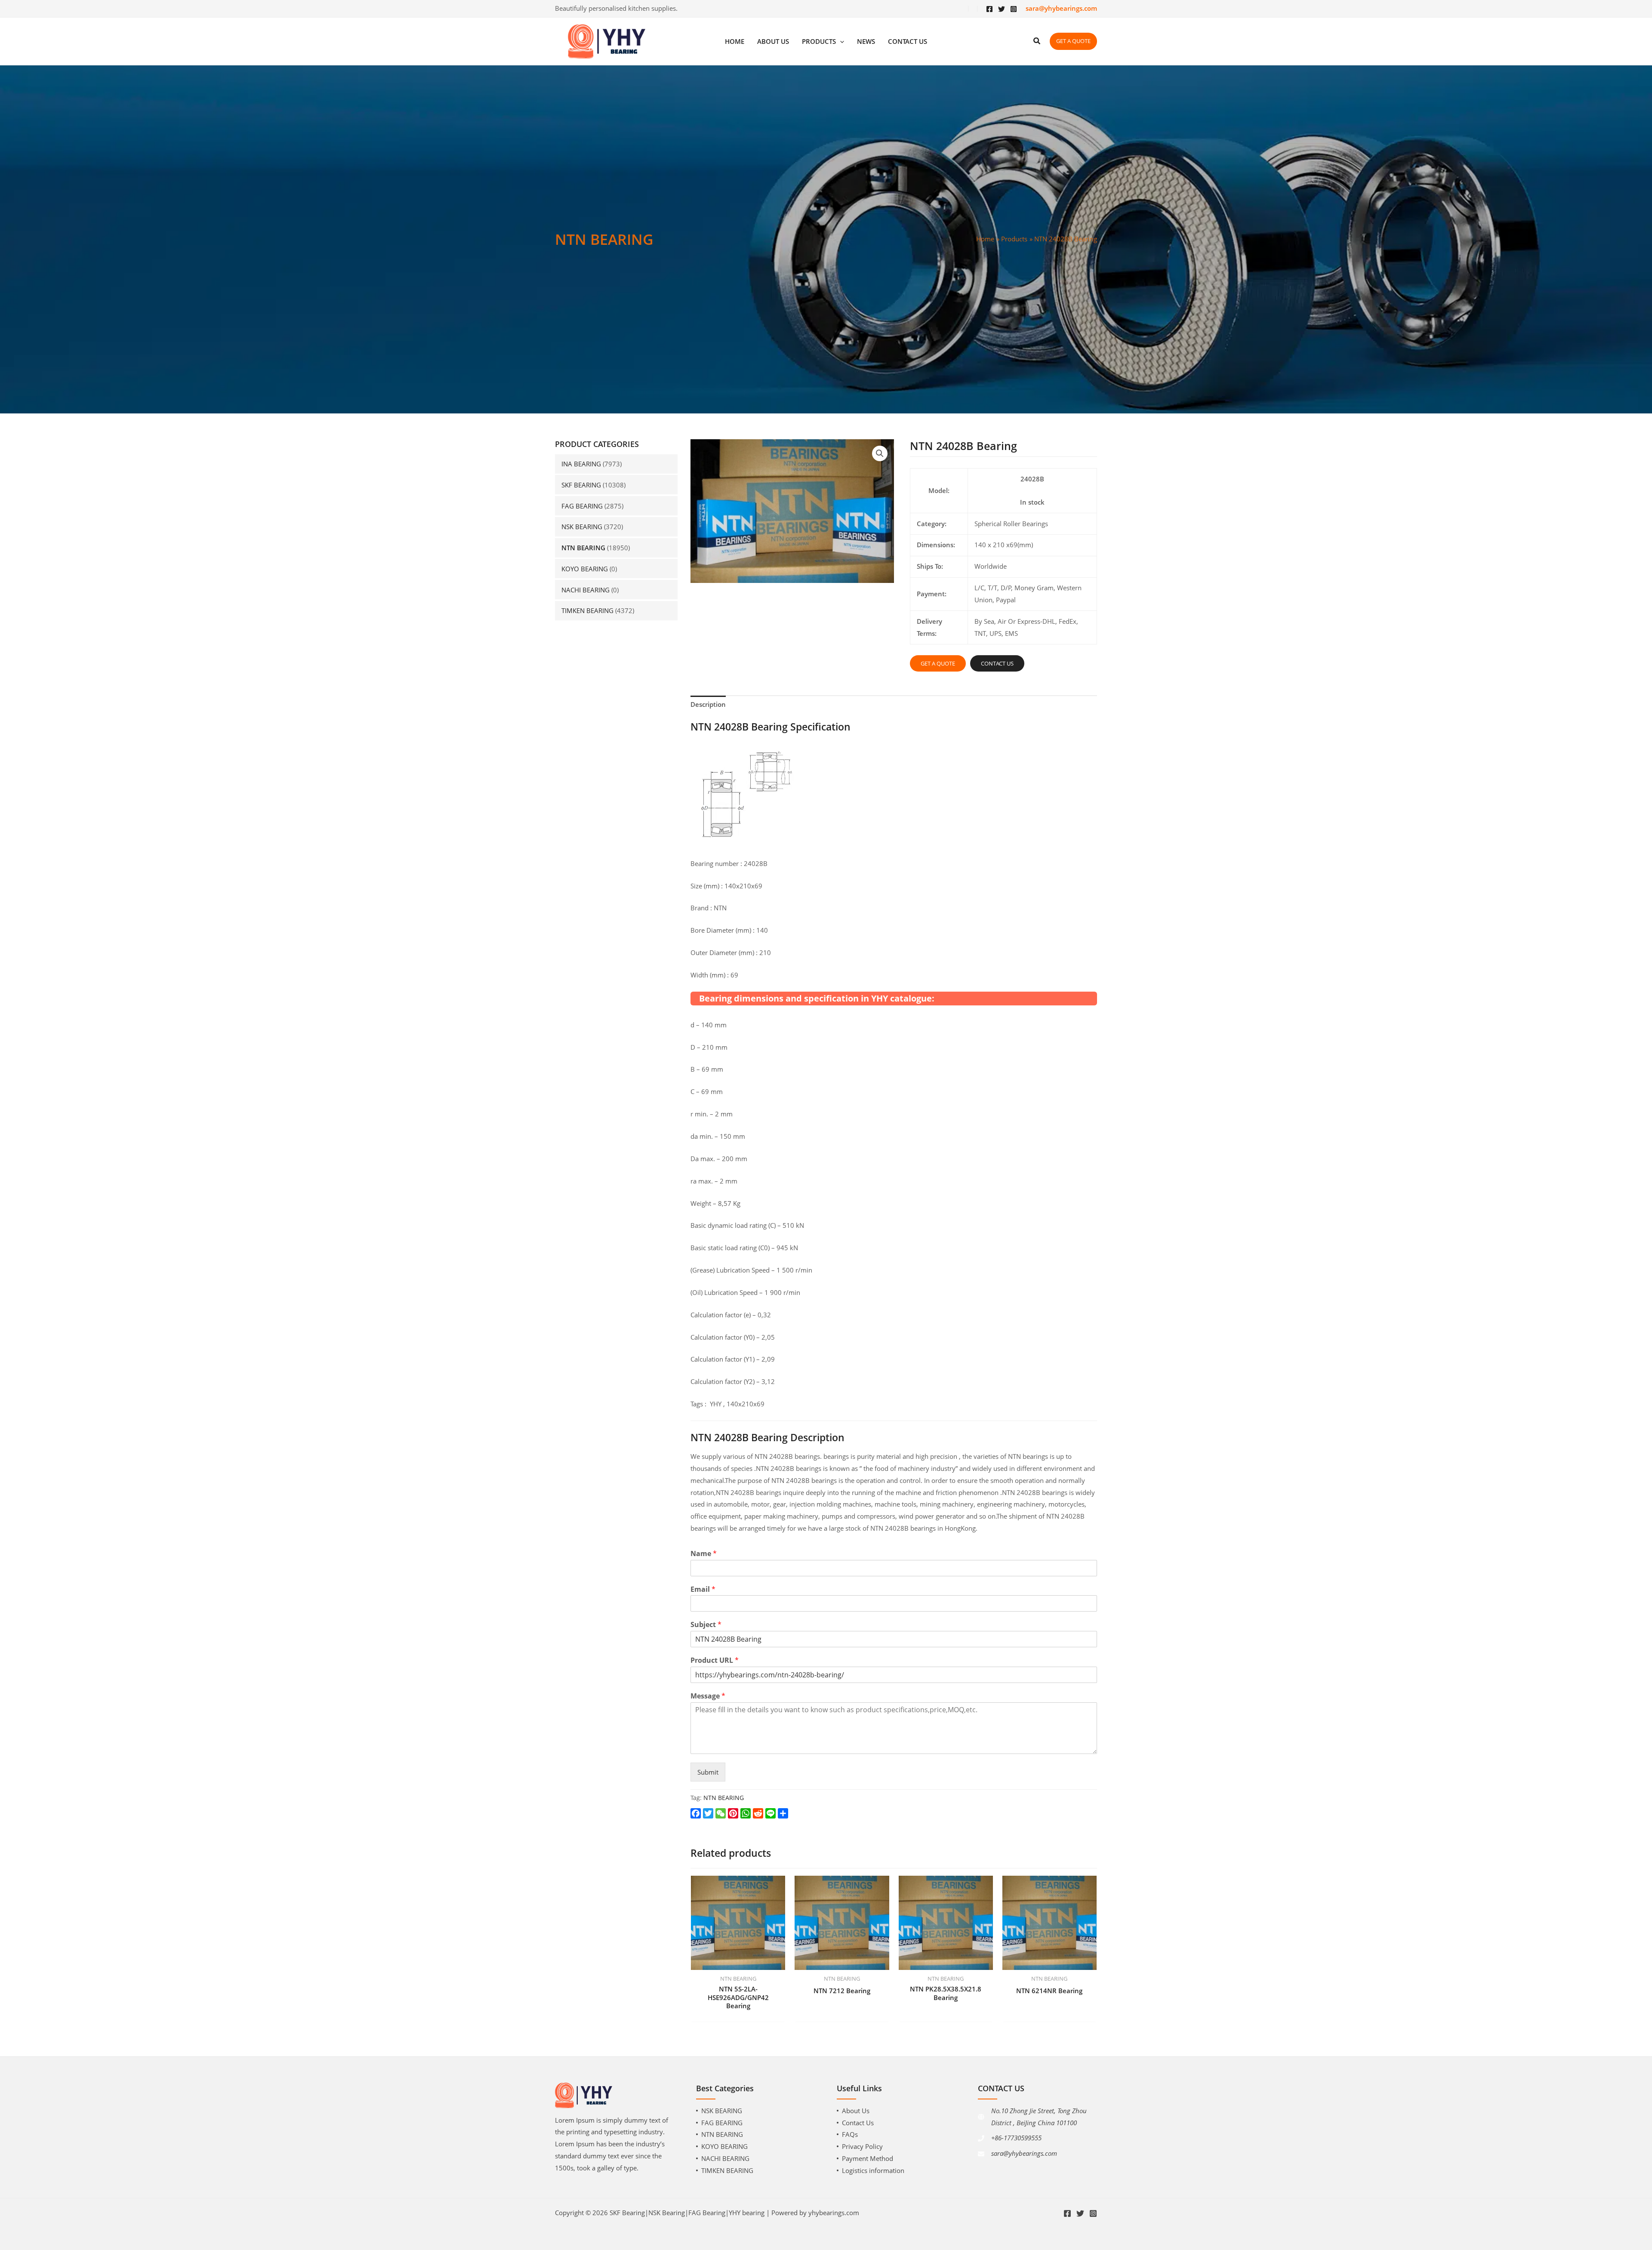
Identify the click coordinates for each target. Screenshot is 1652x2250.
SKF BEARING (581, 485)
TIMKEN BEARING (587, 610)
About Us (856, 2111)
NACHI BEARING (586, 590)
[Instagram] (1014, 9)
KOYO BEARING (585, 569)
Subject (706, 1625)
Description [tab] (708, 704)
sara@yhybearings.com (1024, 2153)
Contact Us (858, 2123)
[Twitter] (1002, 9)
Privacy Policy (862, 2146)
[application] (840, 42)
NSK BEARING (582, 527)
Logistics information (873, 2170)
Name (704, 1554)
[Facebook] (989, 9)
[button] (880, 453)
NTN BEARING (583, 548)
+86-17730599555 (1016, 2138)
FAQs (850, 2134)
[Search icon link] (1037, 42)
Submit (708, 1772)
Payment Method (868, 2158)
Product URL (715, 1660)
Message (708, 1696)
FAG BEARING (582, 506)
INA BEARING (581, 464)
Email (703, 1589)
